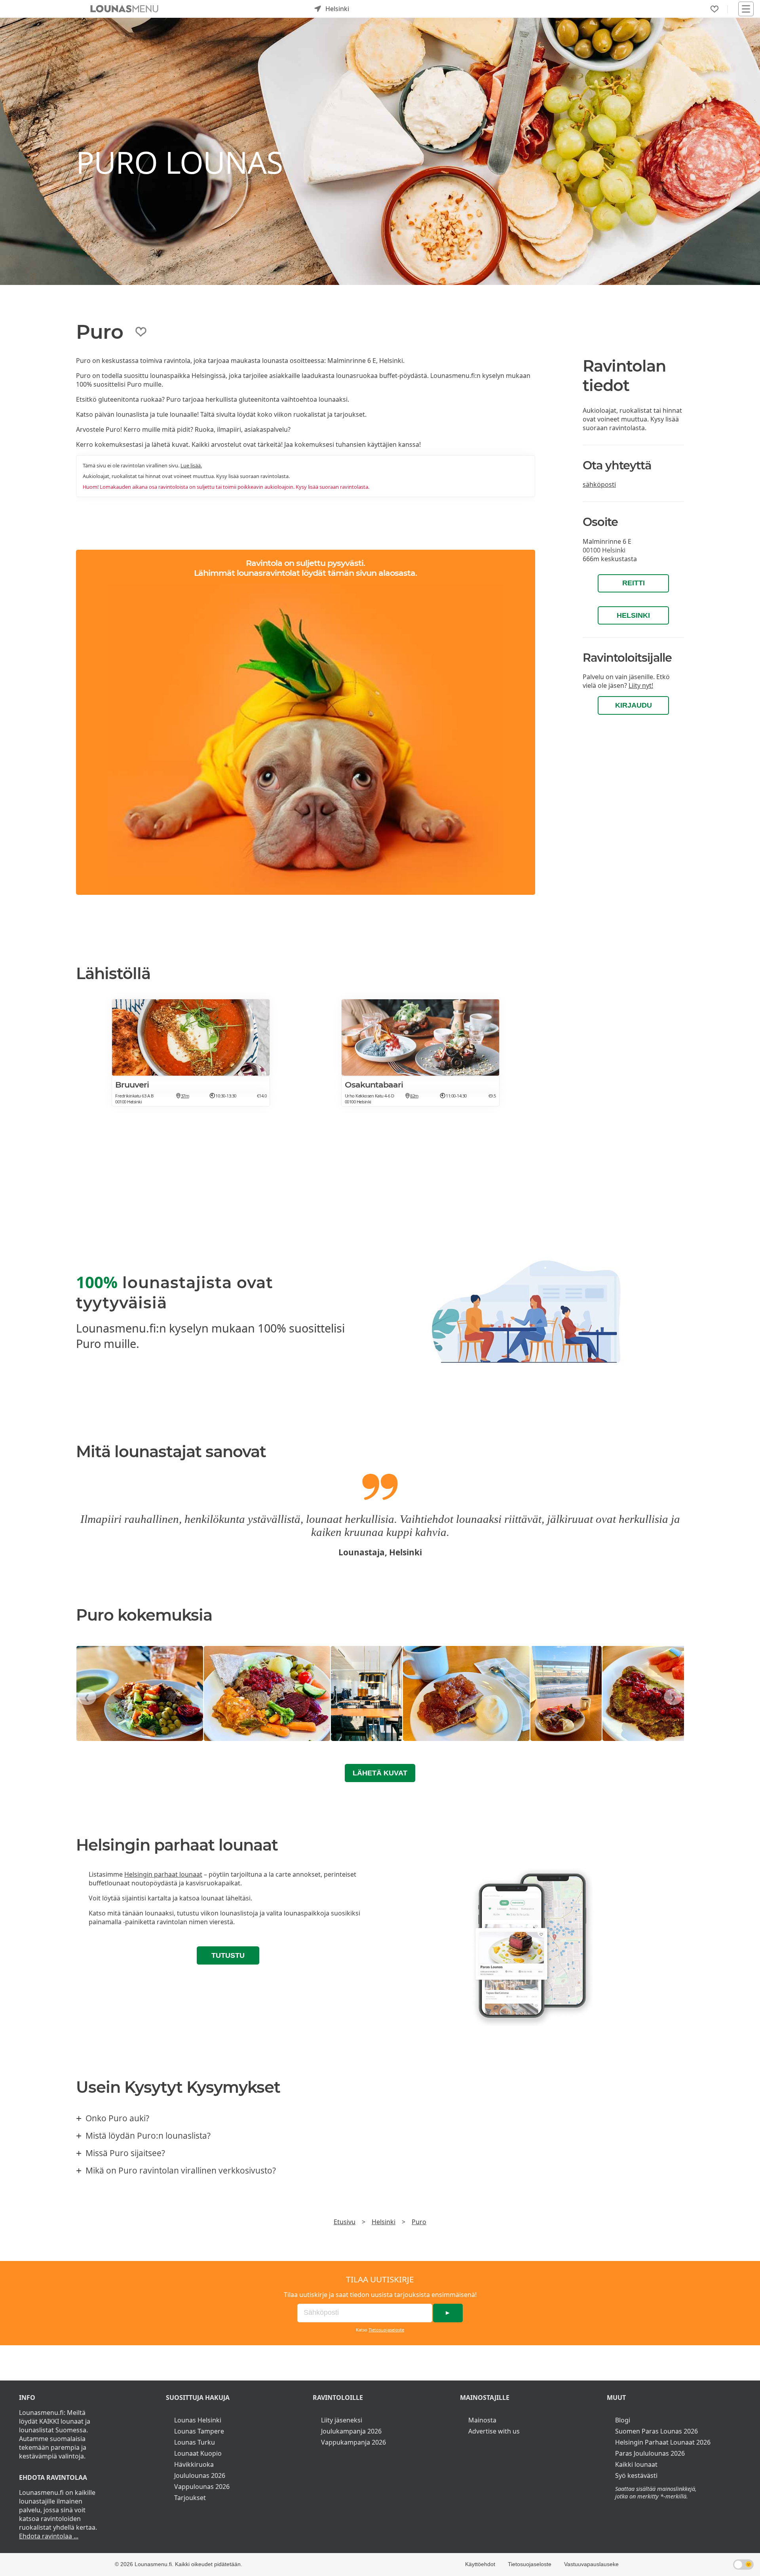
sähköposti (599, 484)
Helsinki (633, 615)
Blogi (623, 2420)
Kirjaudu (634, 705)
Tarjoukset (190, 2498)
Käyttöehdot (480, 2564)
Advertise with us (494, 2431)
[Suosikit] (714, 9)
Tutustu (228, 1955)
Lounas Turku (195, 2442)
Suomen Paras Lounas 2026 (656, 2431)
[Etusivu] (124, 9)
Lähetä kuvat (380, 1773)
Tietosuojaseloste (386, 2330)
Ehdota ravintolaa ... (49, 2536)
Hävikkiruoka (194, 2464)
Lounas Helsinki (198, 2420)
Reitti (634, 583)
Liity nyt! (641, 685)
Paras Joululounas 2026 (650, 2453)
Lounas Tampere (199, 2431)
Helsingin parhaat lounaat (163, 1874)
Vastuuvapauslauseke (591, 2564)
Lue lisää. (191, 465)
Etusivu (345, 2222)
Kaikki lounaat (636, 2464)
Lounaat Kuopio (198, 2453)
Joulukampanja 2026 (351, 2431)
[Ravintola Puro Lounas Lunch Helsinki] (140, 1693)
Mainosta (482, 2420)
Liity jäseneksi (342, 2420)
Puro (419, 2222)
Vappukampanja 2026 (353, 2442)
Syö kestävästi (636, 2475)
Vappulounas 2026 (202, 2487)
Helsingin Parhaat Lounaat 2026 (663, 2442)
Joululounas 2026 (200, 2475)
